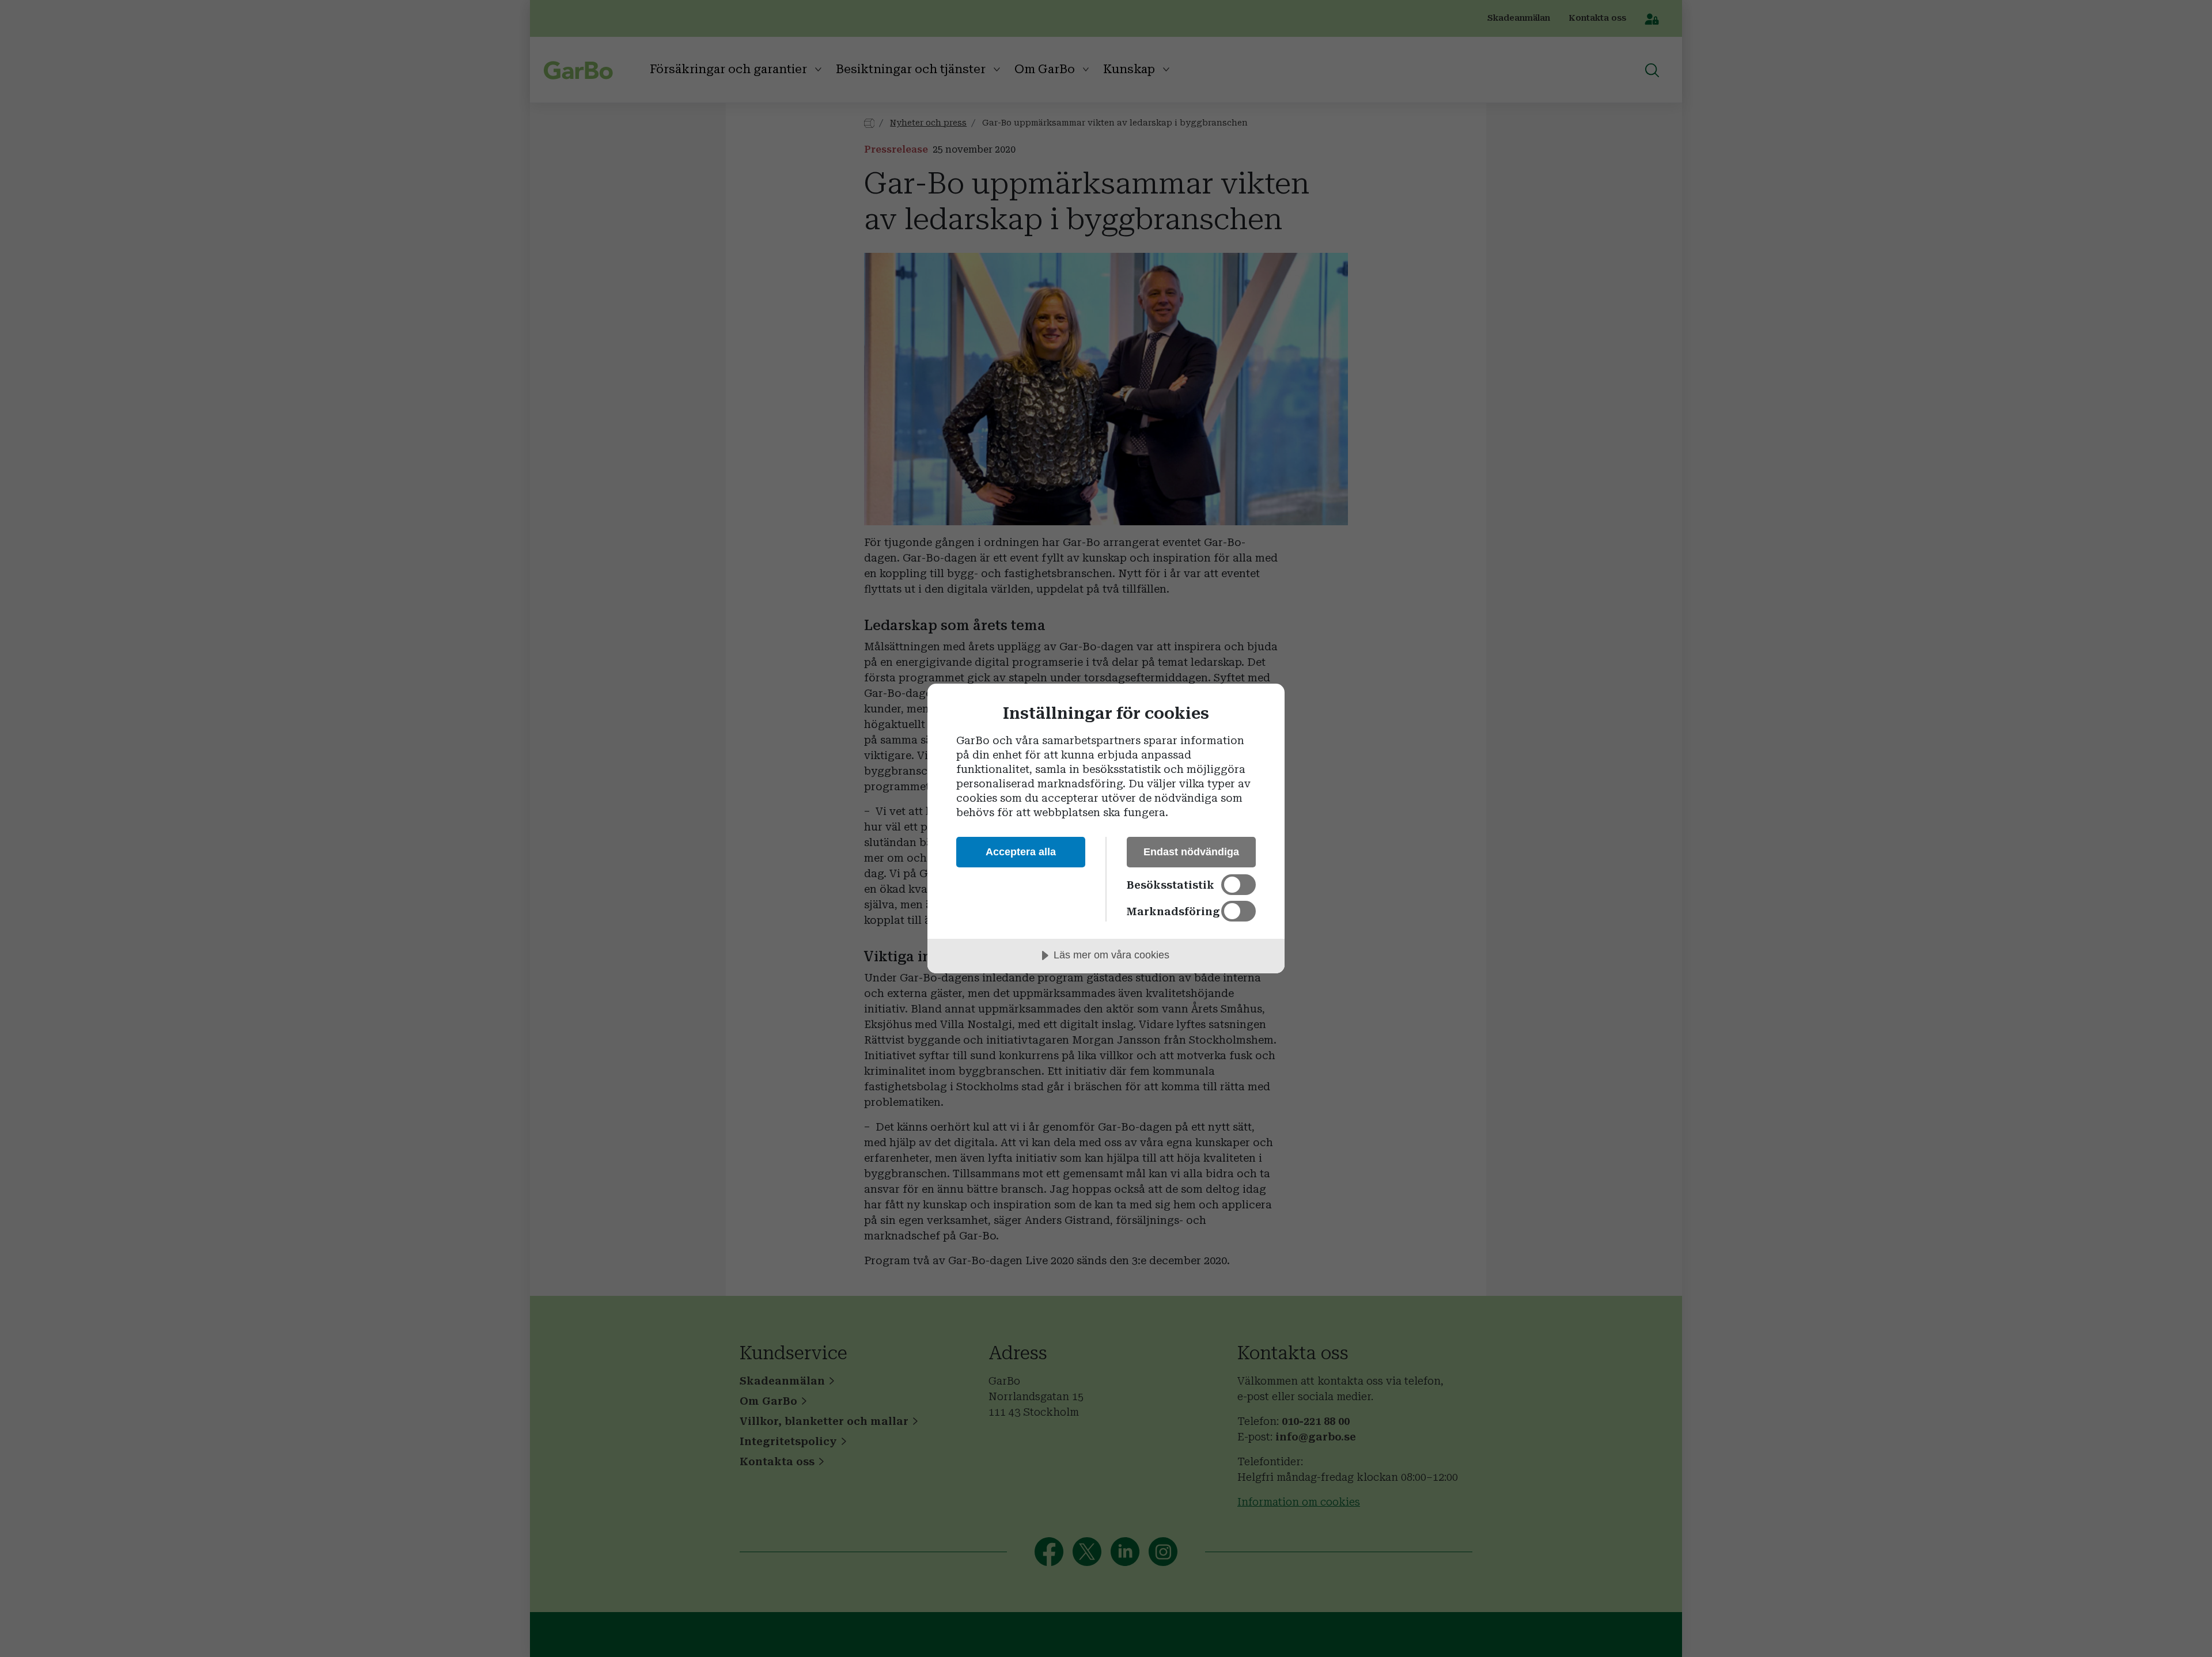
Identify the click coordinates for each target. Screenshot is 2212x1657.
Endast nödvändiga (1191, 852)
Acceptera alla (1021, 852)
